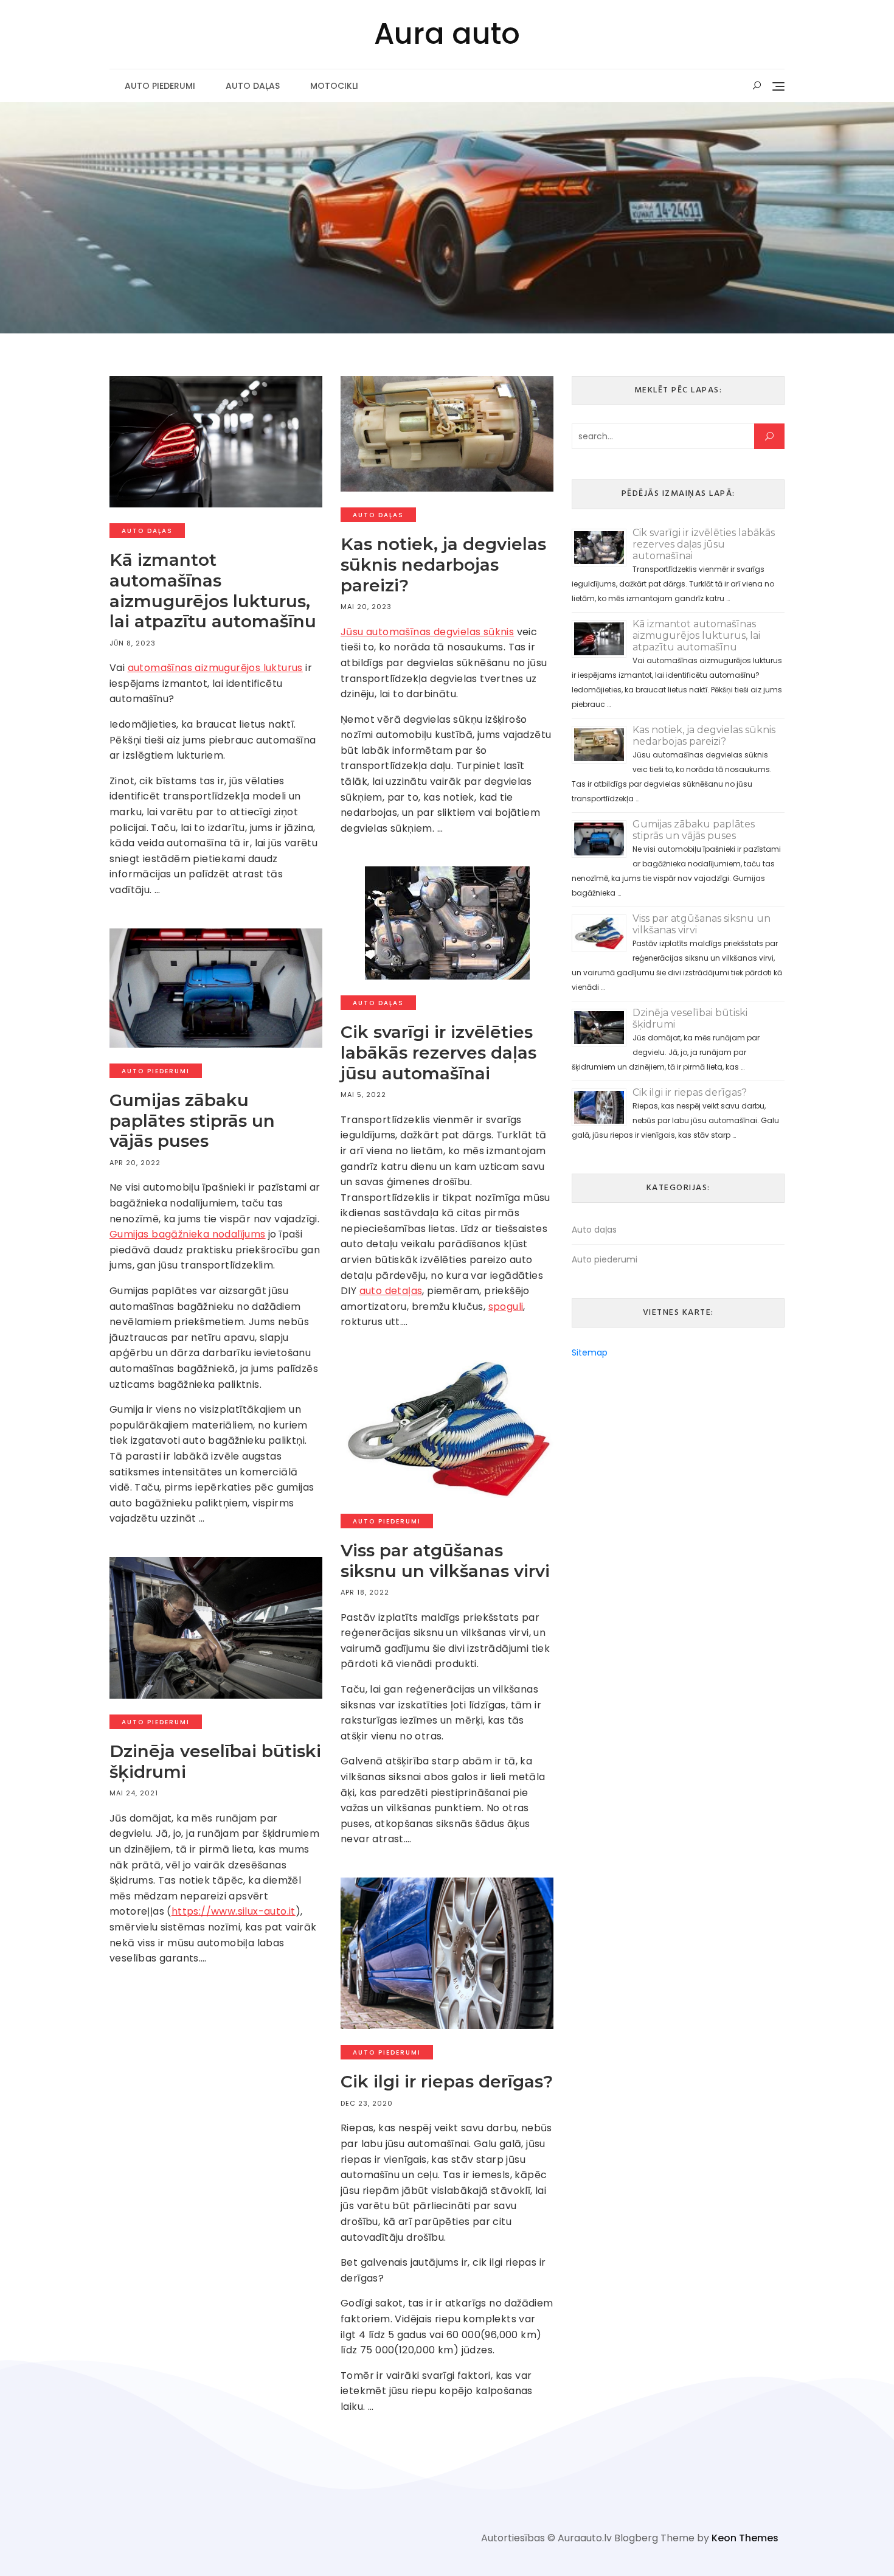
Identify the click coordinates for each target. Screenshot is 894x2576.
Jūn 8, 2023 (133, 643)
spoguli (506, 1307)
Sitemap (590, 1352)
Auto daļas (253, 86)
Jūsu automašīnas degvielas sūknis (427, 632)
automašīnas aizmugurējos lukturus (215, 668)
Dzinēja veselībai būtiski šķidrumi (215, 1761)
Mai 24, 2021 (134, 1793)
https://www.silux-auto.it (234, 1911)
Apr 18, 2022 (365, 1592)
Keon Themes (745, 2538)
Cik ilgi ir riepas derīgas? (447, 2081)
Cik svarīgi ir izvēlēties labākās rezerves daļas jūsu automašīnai (438, 1052)
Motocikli (334, 86)
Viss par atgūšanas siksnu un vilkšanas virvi (445, 1561)
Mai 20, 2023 (366, 607)
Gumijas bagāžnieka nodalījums (188, 1234)
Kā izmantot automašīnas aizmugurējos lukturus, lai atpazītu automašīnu (213, 590)
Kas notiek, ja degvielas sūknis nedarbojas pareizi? (443, 564)
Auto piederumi (160, 86)
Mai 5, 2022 (363, 1095)
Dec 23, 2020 (367, 2103)
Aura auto (447, 34)
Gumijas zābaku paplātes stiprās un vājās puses (192, 1120)
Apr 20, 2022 (135, 1163)
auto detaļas (391, 1291)
